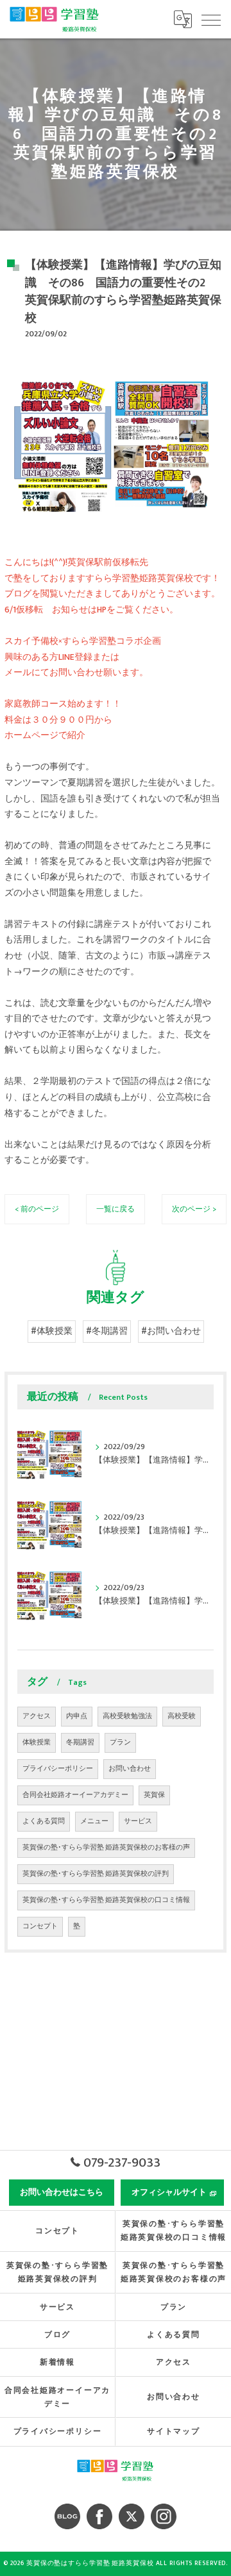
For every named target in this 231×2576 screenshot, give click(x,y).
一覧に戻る (116, 1209)
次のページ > (194, 1209)
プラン (120, 1743)
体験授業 (37, 1743)
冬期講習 (80, 1743)
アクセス (37, 1716)
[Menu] (211, 19)
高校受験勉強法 (127, 1716)
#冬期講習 (107, 1331)
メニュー (94, 1821)
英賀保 (154, 1795)
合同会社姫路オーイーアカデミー (75, 1795)
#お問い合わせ (171, 1331)
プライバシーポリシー (58, 1769)
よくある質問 (44, 1821)
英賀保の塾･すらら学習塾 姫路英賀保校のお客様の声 (106, 1848)
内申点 (77, 1716)
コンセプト (40, 1926)
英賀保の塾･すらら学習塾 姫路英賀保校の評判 (96, 1874)
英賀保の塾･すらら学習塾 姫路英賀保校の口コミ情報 (106, 1900)
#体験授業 (52, 1331)
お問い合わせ (130, 1769)
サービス (138, 1821)
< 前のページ (37, 1209)
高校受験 (182, 1716)
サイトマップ (174, 2432)
